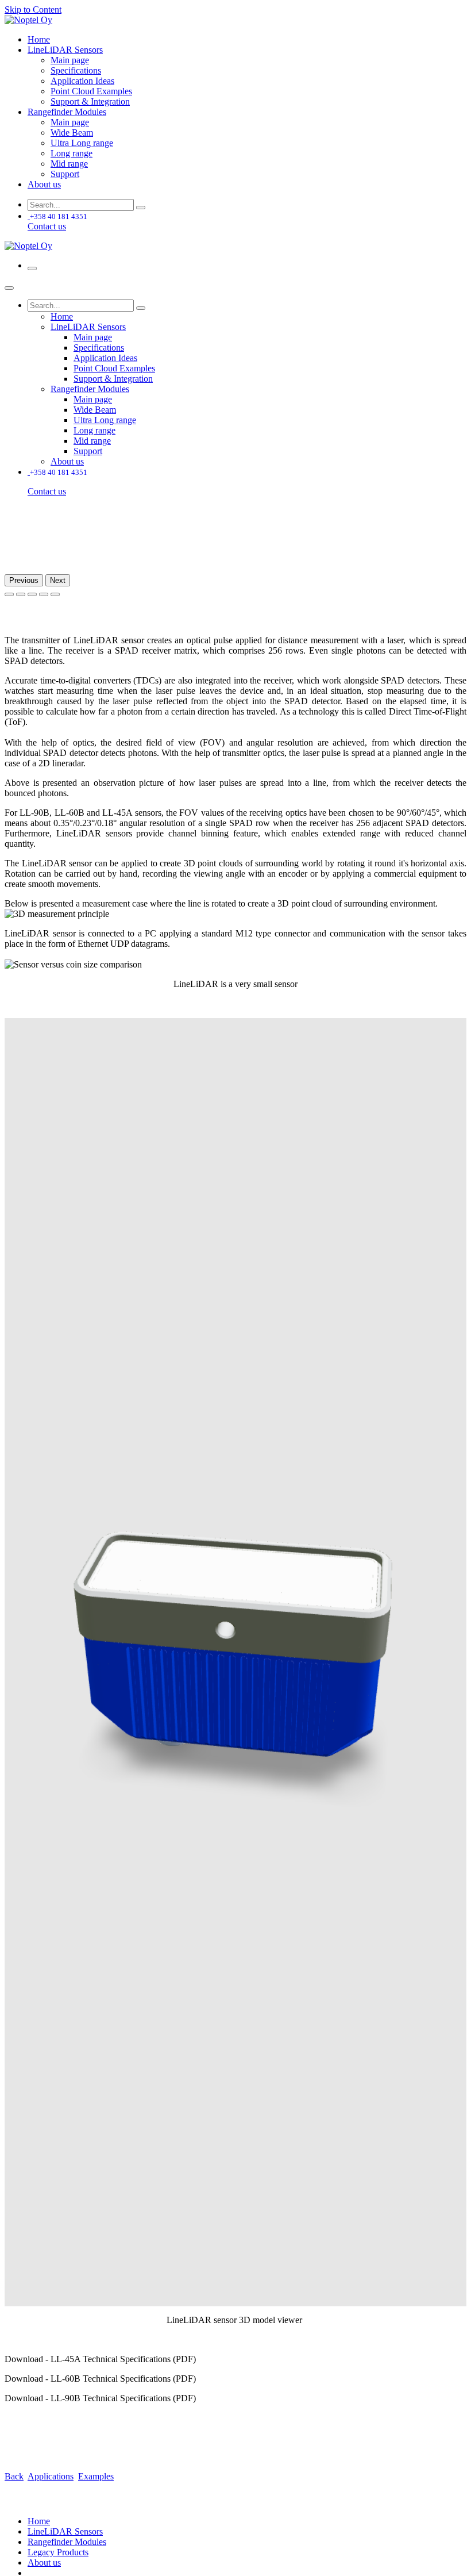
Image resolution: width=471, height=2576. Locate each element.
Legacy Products (58, 2552)
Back (14, 2476)
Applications (51, 2476)
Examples (96, 2476)
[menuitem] (39, 39)
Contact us (47, 226)
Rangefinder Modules (67, 2542)
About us (44, 2562)
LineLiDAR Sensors (65, 2531)
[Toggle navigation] (32, 268)
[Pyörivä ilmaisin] (44, 594)
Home (39, 2521)
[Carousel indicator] (9, 594)
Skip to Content (33, 9)
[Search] (141, 208)
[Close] (9, 288)
